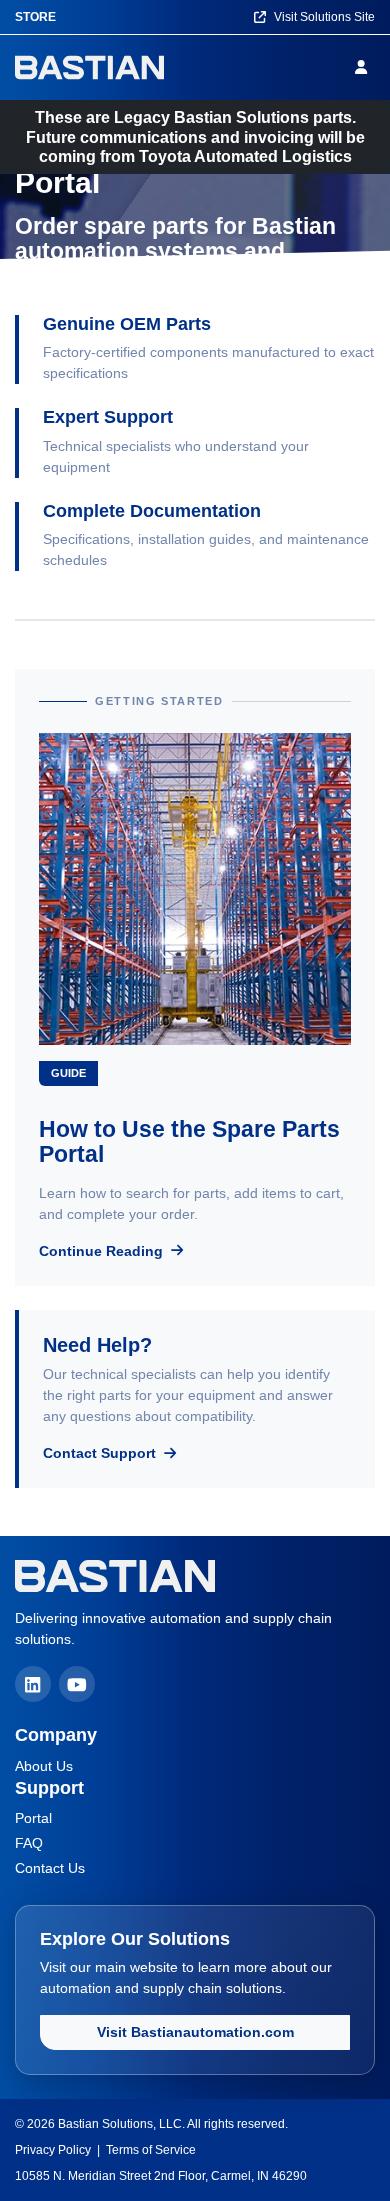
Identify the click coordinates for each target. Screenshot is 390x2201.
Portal (33, 1818)
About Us (44, 1766)
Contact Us (50, 1868)
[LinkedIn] (33, 1684)
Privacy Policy (53, 2150)
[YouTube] (77, 1684)
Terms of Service (151, 2150)
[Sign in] (365, 67)
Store (35, 17)
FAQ (29, 1843)
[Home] (89, 67)
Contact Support (101, 1453)
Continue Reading (103, 1251)
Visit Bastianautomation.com (195, 2032)
